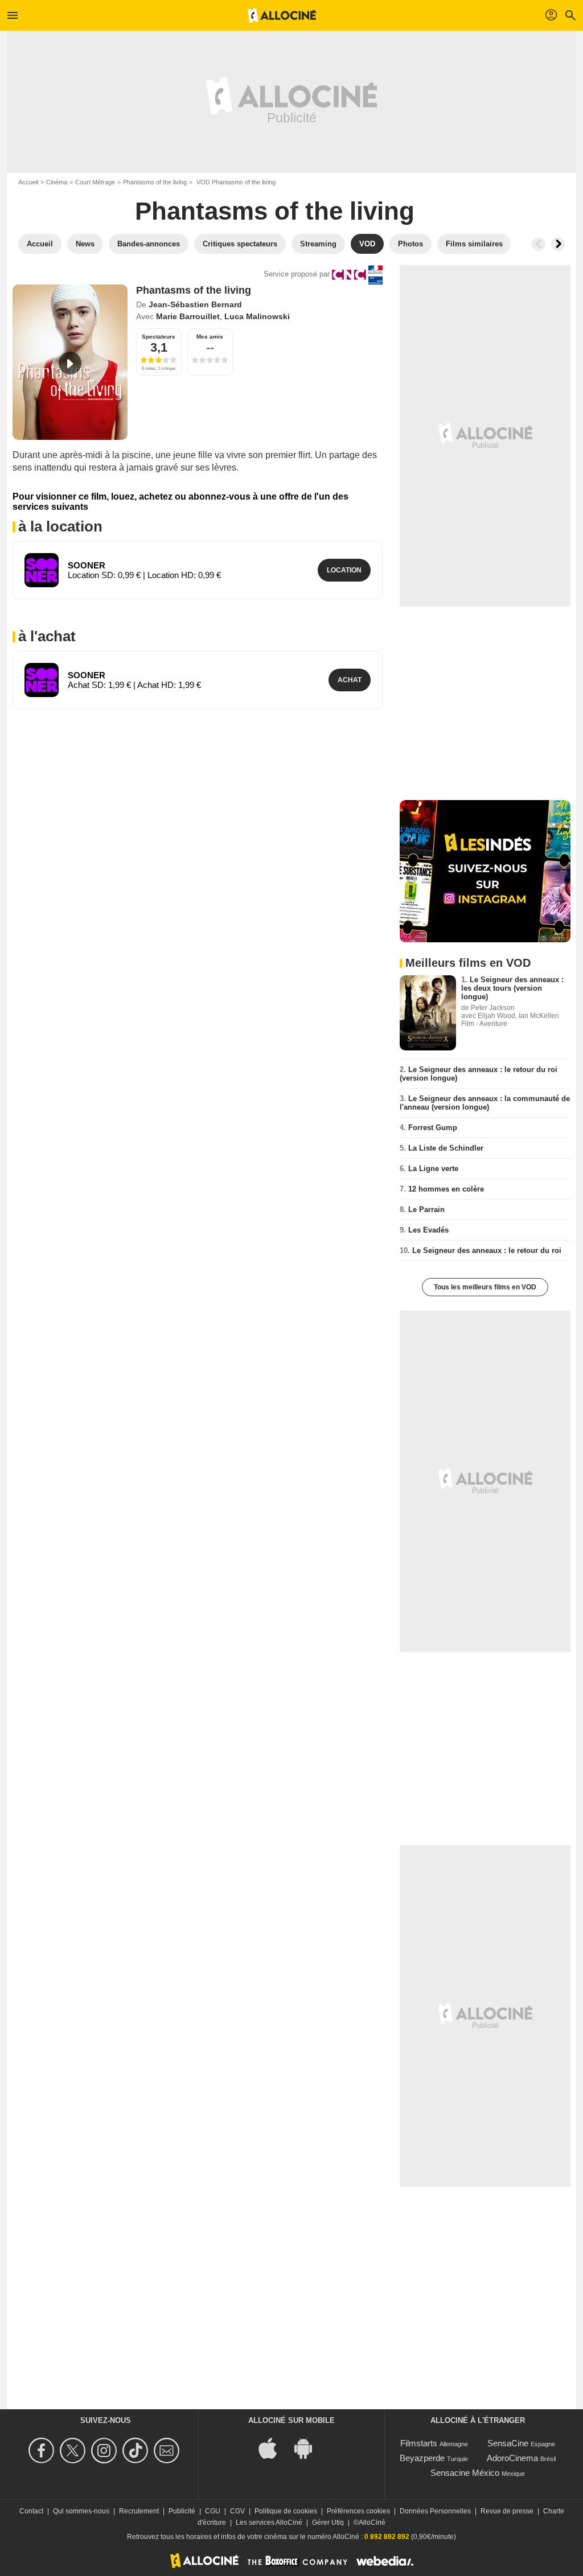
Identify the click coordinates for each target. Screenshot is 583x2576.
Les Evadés (428, 1230)
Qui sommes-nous (81, 2511)
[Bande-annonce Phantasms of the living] (70, 362)
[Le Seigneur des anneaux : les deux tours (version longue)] (428, 1013)
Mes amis (210, 337)
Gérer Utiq (328, 2523)
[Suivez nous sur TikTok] (137, 2451)
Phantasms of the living (155, 182)
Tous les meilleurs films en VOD (485, 1287)
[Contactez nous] (168, 2451)
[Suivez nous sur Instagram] (106, 2451)
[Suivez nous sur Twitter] (74, 2451)
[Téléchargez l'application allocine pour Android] (309, 2447)
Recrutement (139, 2511)
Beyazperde (422, 2458)
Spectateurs (159, 337)
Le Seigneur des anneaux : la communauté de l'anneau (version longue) (485, 1103)
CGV (237, 2511)
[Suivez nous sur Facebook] (43, 2451)
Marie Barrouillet (188, 316)
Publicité (182, 2511)
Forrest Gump (433, 1128)
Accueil (28, 182)
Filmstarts (419, 2443)
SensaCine (508, 2443)
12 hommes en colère (446, 1189)
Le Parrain (426, 1209)
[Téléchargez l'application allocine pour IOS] (274, 2447)
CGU (213, 2511)
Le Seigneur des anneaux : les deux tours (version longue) (512, 988)
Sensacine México (465, 2473)
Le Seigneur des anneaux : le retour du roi (487, 1250)
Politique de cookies (286, 2511)
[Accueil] (282, 15)
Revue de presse (507, 2511)
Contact (31, 2511)
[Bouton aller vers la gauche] (539, 244)
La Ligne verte (433, 1169)
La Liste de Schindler (446, 1148)
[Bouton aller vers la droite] (558, 244)
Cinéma (57, 182)
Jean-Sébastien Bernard (195, 304)
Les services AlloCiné (269, 2523)
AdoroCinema (512, 2458)
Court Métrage (95, 182)
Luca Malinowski (257, 316)
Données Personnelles (435, 2511)
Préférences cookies (358, 2511)
